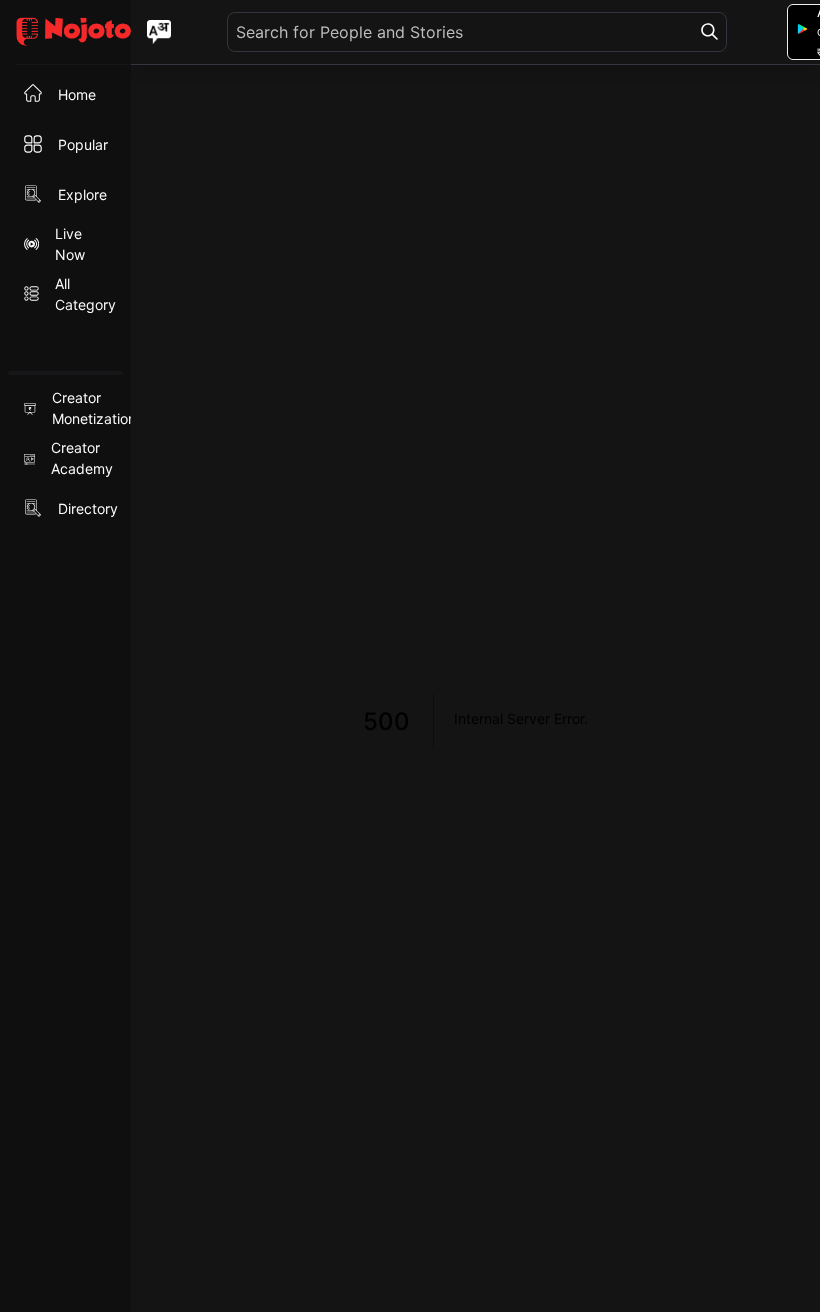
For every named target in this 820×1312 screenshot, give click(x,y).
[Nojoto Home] (65, 32)
